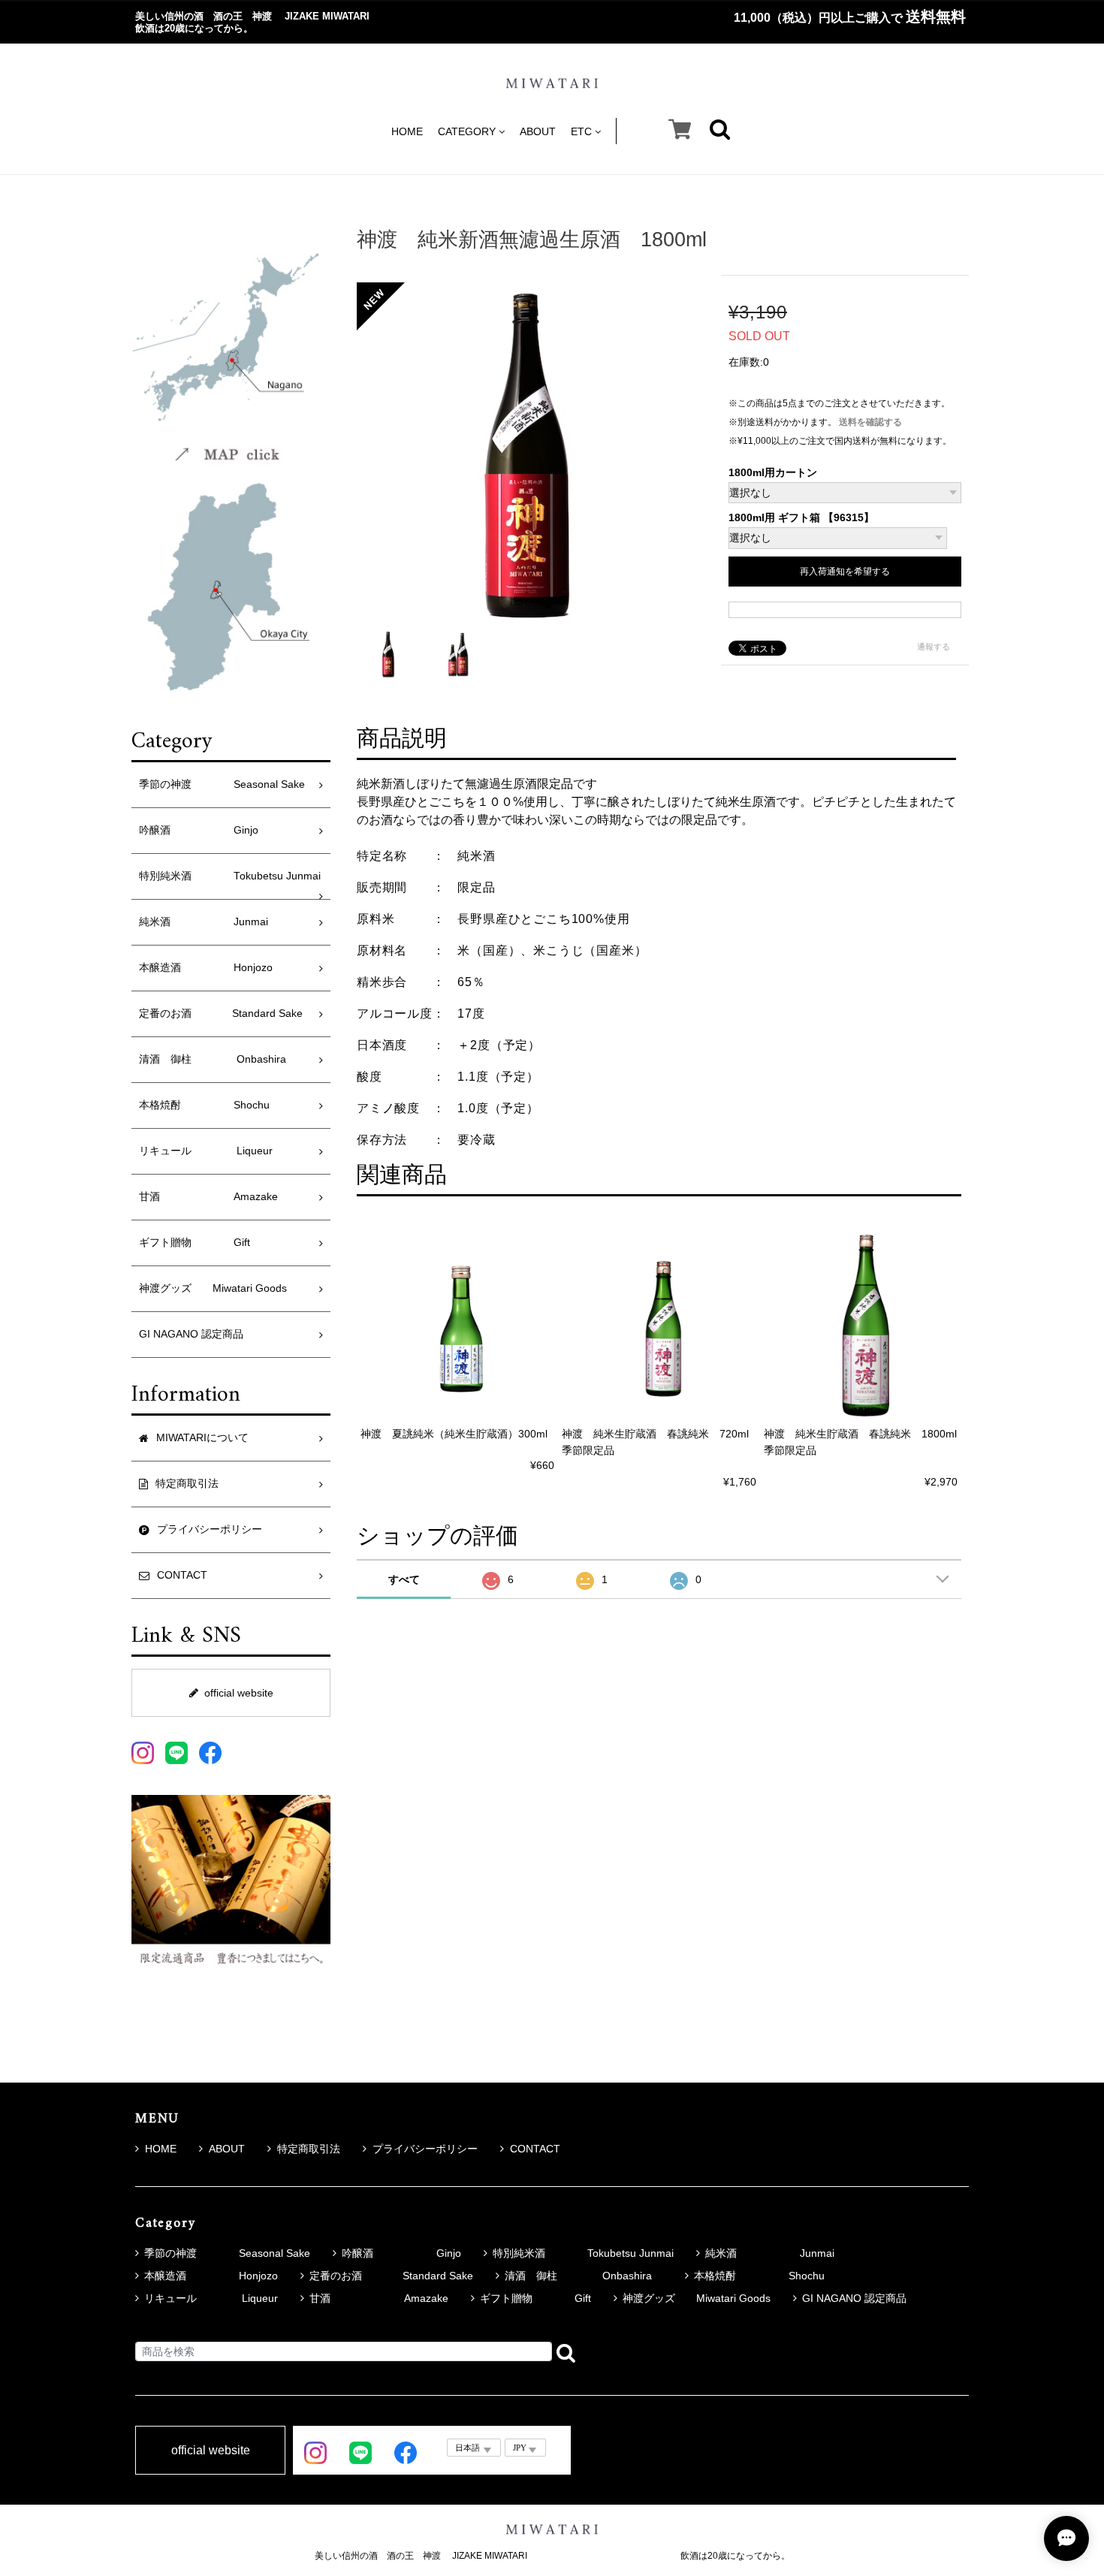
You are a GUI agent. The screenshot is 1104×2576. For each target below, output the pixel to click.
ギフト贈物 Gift (195, 1243)
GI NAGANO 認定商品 (191, 1334)
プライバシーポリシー (425, 2149)
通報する (934, 647)
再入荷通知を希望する (845, 572)
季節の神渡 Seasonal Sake (222, 784)
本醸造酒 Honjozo (206, 968)
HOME (407, 131)
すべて (404, 1579)
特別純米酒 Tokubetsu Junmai (230, 876)
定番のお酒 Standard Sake (221, 1014)
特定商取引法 (309, 2149)
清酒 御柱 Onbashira (218, 1059)
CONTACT (535, 2149)
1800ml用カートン (773, 473)
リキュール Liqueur (206, 1151)
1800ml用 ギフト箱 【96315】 (801, 518)
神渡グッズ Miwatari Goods (213, 1288)
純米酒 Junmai (204, 922)
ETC (581, 131)
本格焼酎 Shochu (204, 1105)
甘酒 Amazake (208, 1197)
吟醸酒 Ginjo (199, 830)
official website (239, 1693)
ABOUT (538, 131)
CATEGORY (467, 131)
